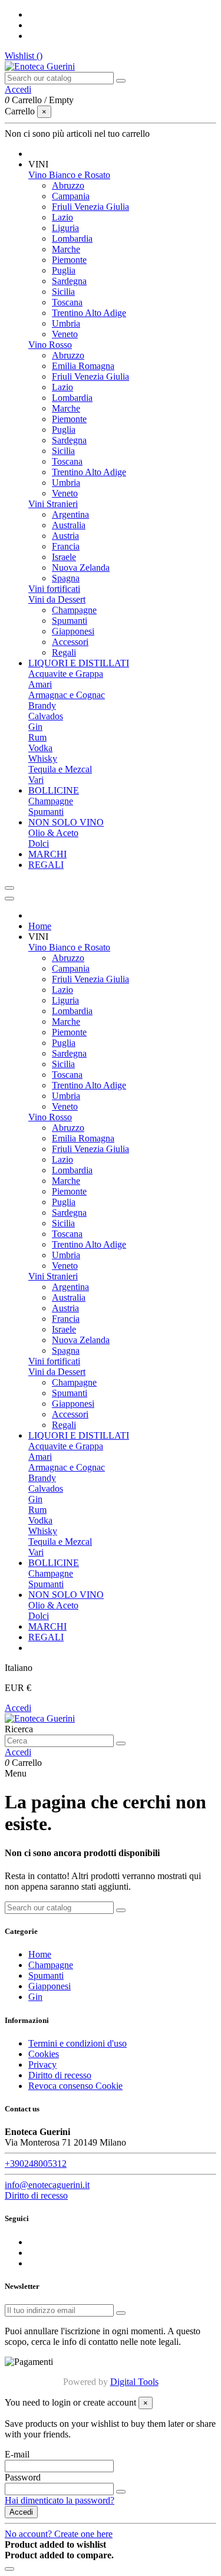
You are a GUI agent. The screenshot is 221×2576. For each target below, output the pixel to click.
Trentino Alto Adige (89, 313)
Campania (71, 196)
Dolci (39, 843)
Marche (66, 249)
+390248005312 (36, 2164)
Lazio (62, 217)
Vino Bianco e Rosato (69, 175)
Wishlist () (24, 56)
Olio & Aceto (53, 833)
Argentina (70, 514)
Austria (65, 536)
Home (40, 1954)
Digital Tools (134, 2382)
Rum (37, 737)
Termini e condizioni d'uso (77, 2043)
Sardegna (69, 281)
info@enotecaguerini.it (47, 2185)
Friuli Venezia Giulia (90, 207)
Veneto (65, 334)
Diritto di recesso (60, 2075)
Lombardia (72, 238)
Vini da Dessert (57, 599)
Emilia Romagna (83, 366)
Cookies (44, 2054)
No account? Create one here (59, 2534)
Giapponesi (73, 631)
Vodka (40, 748)
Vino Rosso (50, 345)
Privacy (42, 2065)
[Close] (9, 899)
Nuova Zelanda (81, 567)
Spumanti (70, 621)
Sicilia (63, 292)
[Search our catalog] (121, 81)
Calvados (46, 716)
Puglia (64, 270)
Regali (64, 652)
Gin (35, 727)
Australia (69, 525)
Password (23, 2477)
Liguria (65, 228)
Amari (40, 684)
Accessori (70, 642)
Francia (66, 546)
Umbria (66, 323)
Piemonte (69, 260)
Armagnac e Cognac (67, 695)
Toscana (67, 302)
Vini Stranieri (53, 504)
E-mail (17, 2454)
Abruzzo (68, 185)
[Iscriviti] (121, 2313)
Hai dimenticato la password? (60, 2500)
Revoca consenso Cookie (75, 2086)
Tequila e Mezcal (60, 769)
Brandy (42, 705)
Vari (36, 780)
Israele (64, 557)
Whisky (43, 759)
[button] (38, 164)
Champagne (74, 610)
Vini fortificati (54, 589)
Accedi (18, 1708)
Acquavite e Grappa (66, 674)
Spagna (66, 578)
